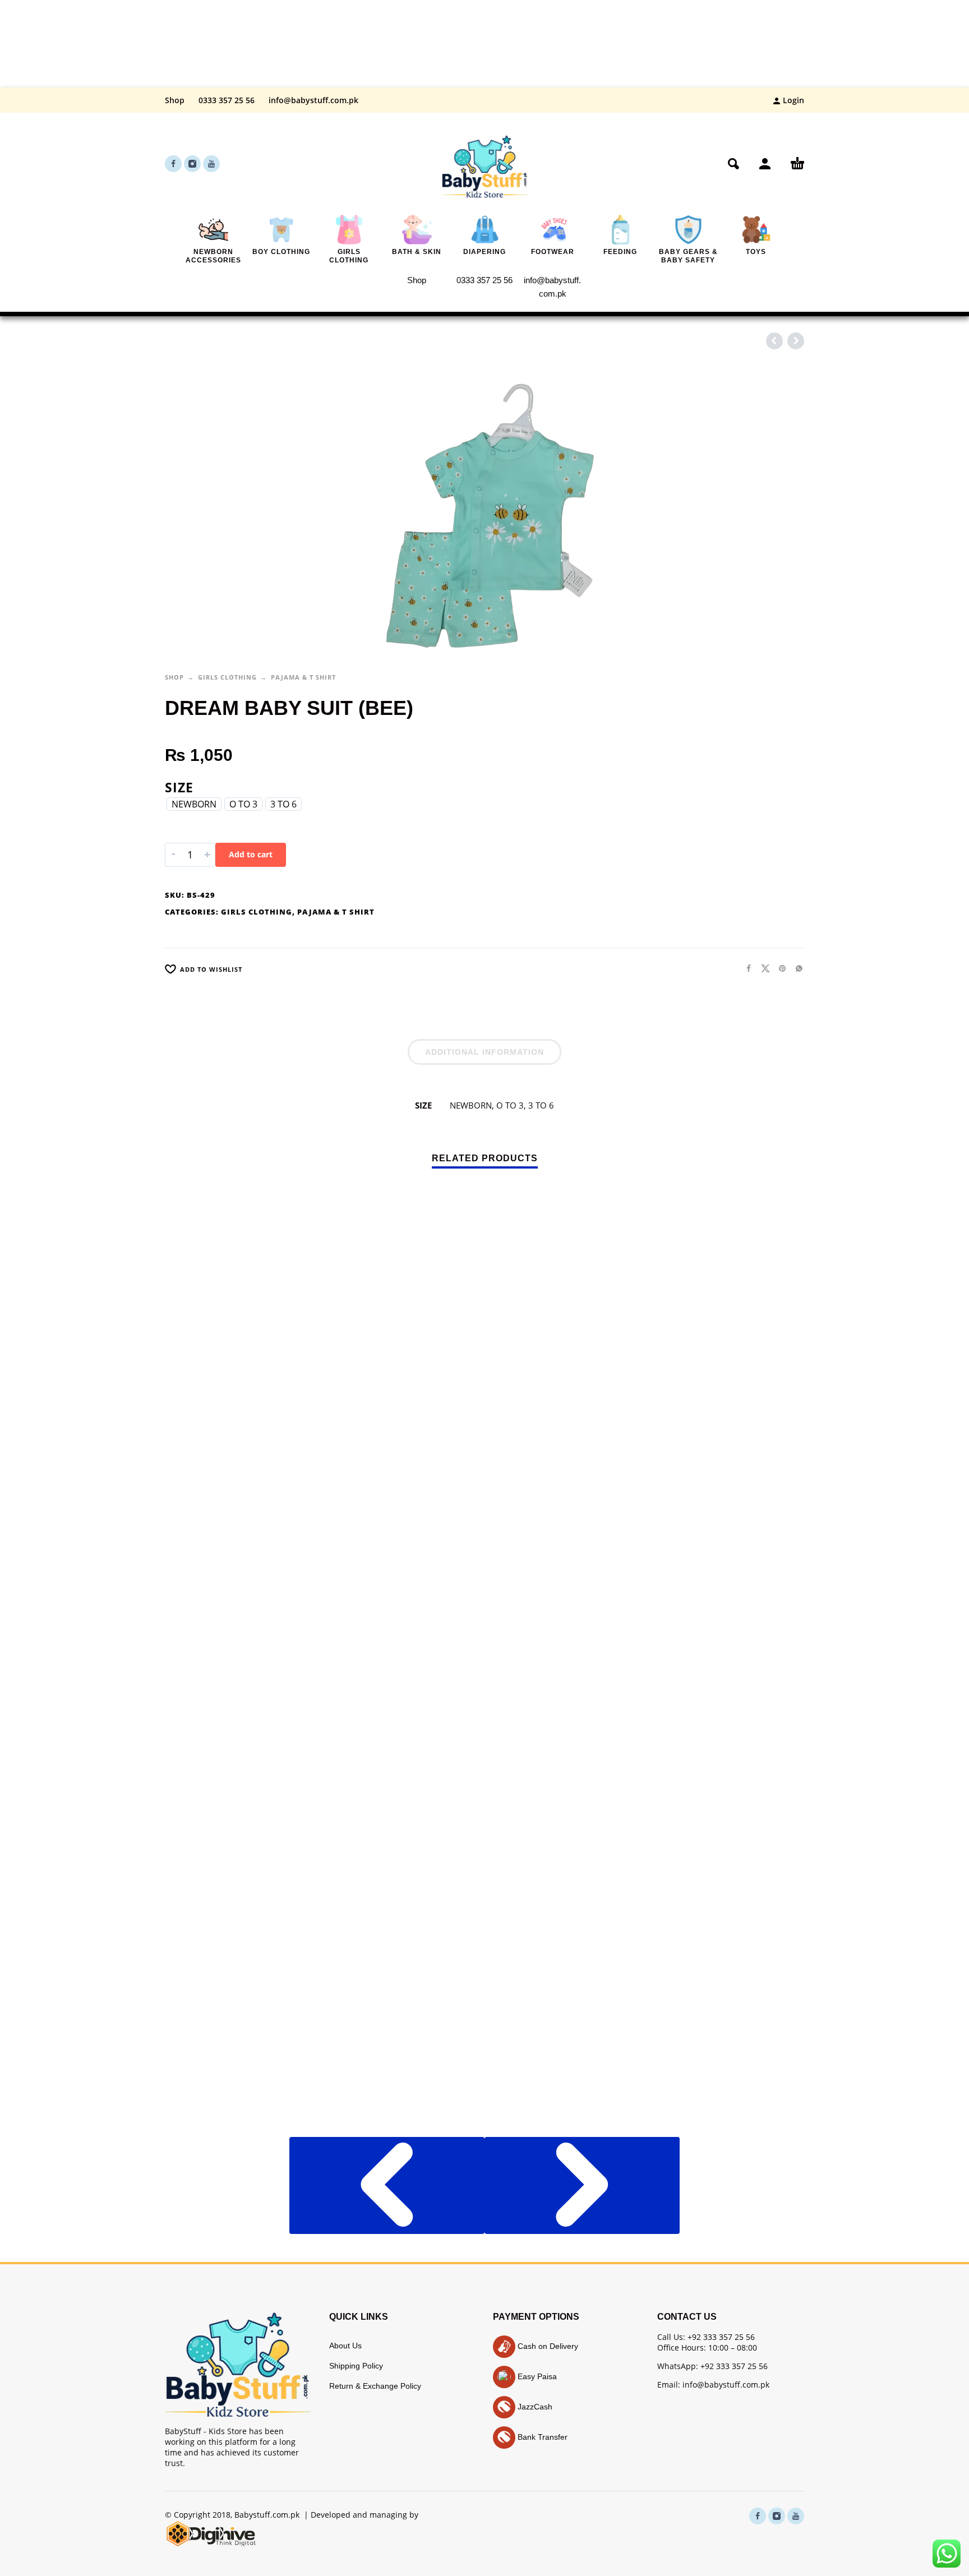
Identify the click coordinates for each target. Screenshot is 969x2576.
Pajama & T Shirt (303, 677)
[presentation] (387, 2185)
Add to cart (251, 854)
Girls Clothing (227, 677)
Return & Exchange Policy (375, 2386)
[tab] (484, 1054)
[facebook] (173, 164)
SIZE (179, 787)
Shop (175, 100)
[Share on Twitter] (762, 968)
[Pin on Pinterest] (779, 968)
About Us (345, 2346)
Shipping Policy (356, 2366)
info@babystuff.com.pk (313, 100)
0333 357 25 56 (227, 100)
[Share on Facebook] (745, 968)
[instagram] (192, 164)
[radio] (194, 804)
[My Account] (765, 164)
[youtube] (211, 164)
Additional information (484, 1052)
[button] (733, 164)
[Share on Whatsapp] (796, 968)
